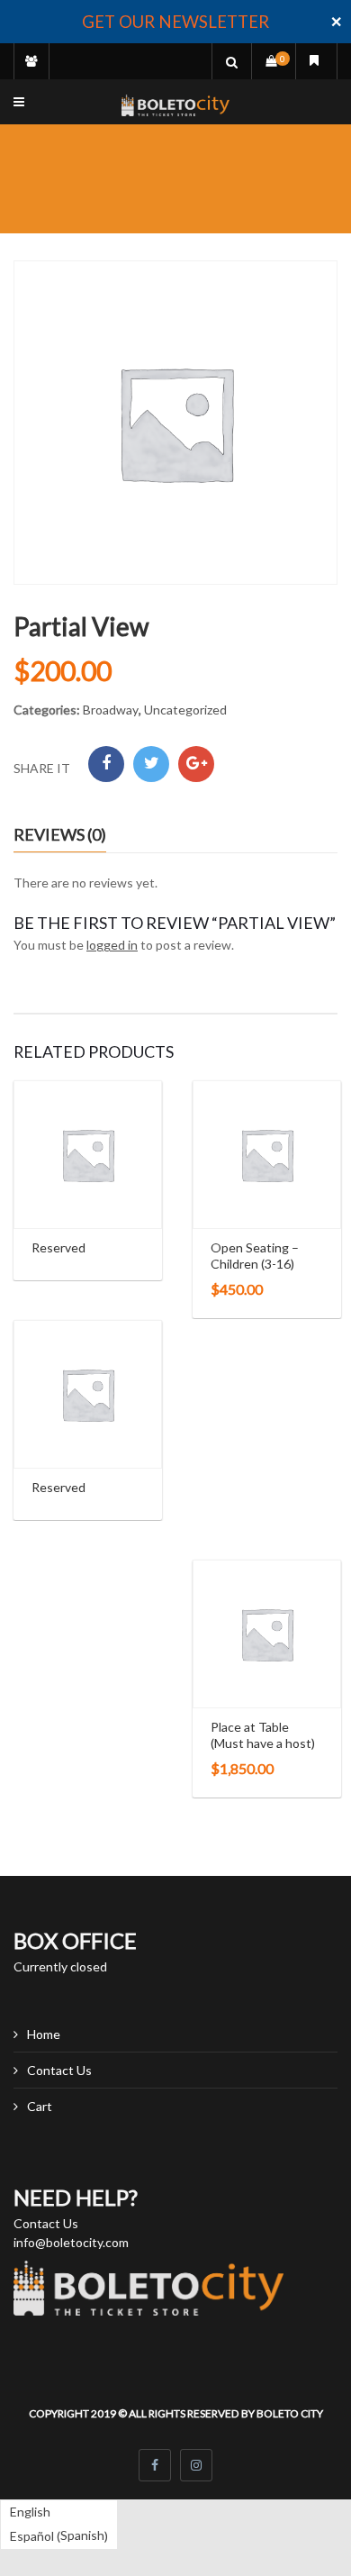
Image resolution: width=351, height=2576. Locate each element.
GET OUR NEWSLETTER (175, 22)
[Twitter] (151, 764)
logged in (112, 945)
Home (44, 2034)
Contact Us (59, 2070)
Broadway (111, 710)
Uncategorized (185, 710)
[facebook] (155, 2465)
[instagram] (196, 2465)
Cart (40, 2106)
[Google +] (196, 764)
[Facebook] (106, 764)
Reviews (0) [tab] (60, 834)
